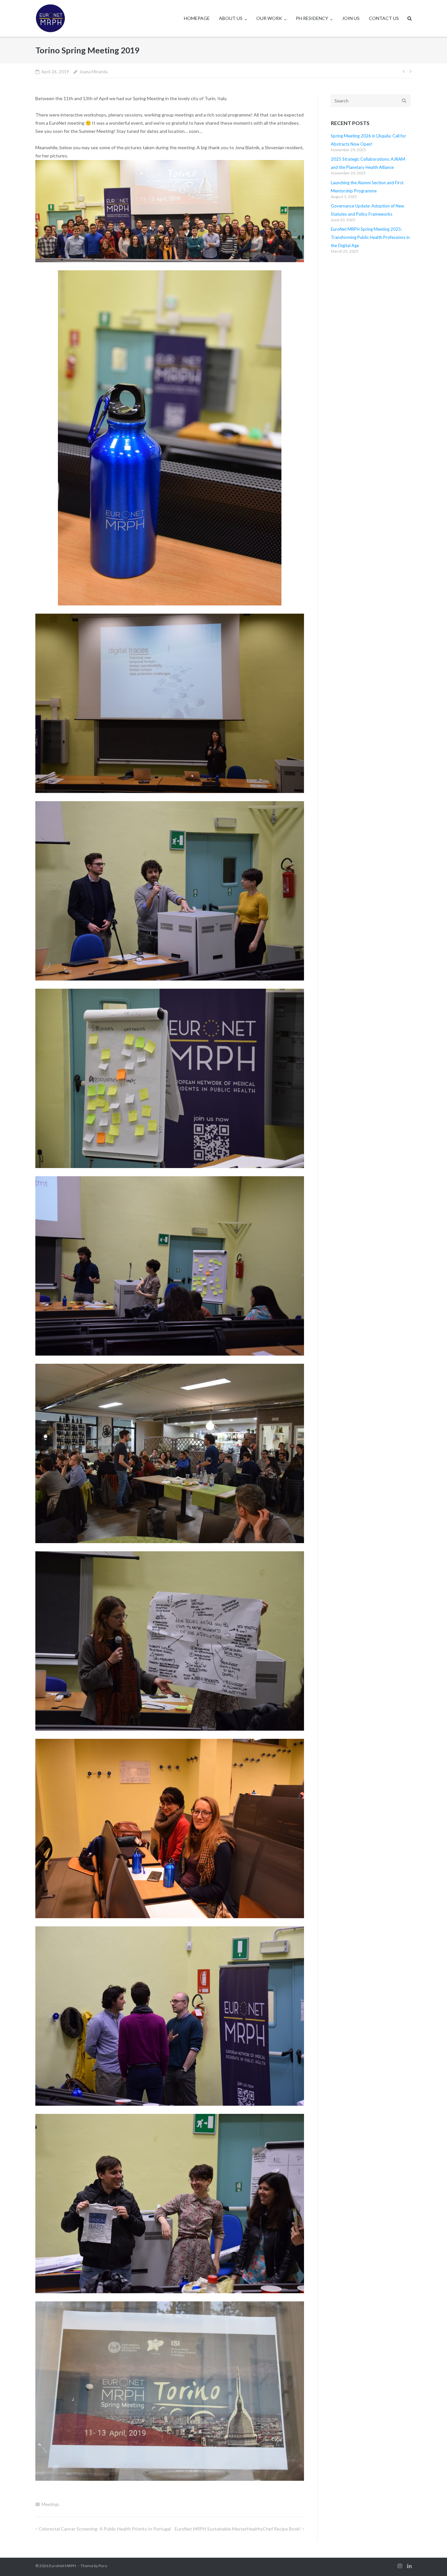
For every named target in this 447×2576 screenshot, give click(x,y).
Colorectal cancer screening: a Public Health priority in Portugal (105, 2529)
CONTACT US (384, 18)
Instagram (400, 2566)
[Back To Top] (431, 2560)
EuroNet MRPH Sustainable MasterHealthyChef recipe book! (238, 2529)
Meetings (50, 2504)
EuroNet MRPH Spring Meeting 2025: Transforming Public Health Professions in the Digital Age (370, 237)
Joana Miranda (93, 72)
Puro (103, 2566)
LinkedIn (409, 2566)
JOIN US (351, 18)
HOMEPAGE (197, 18)
